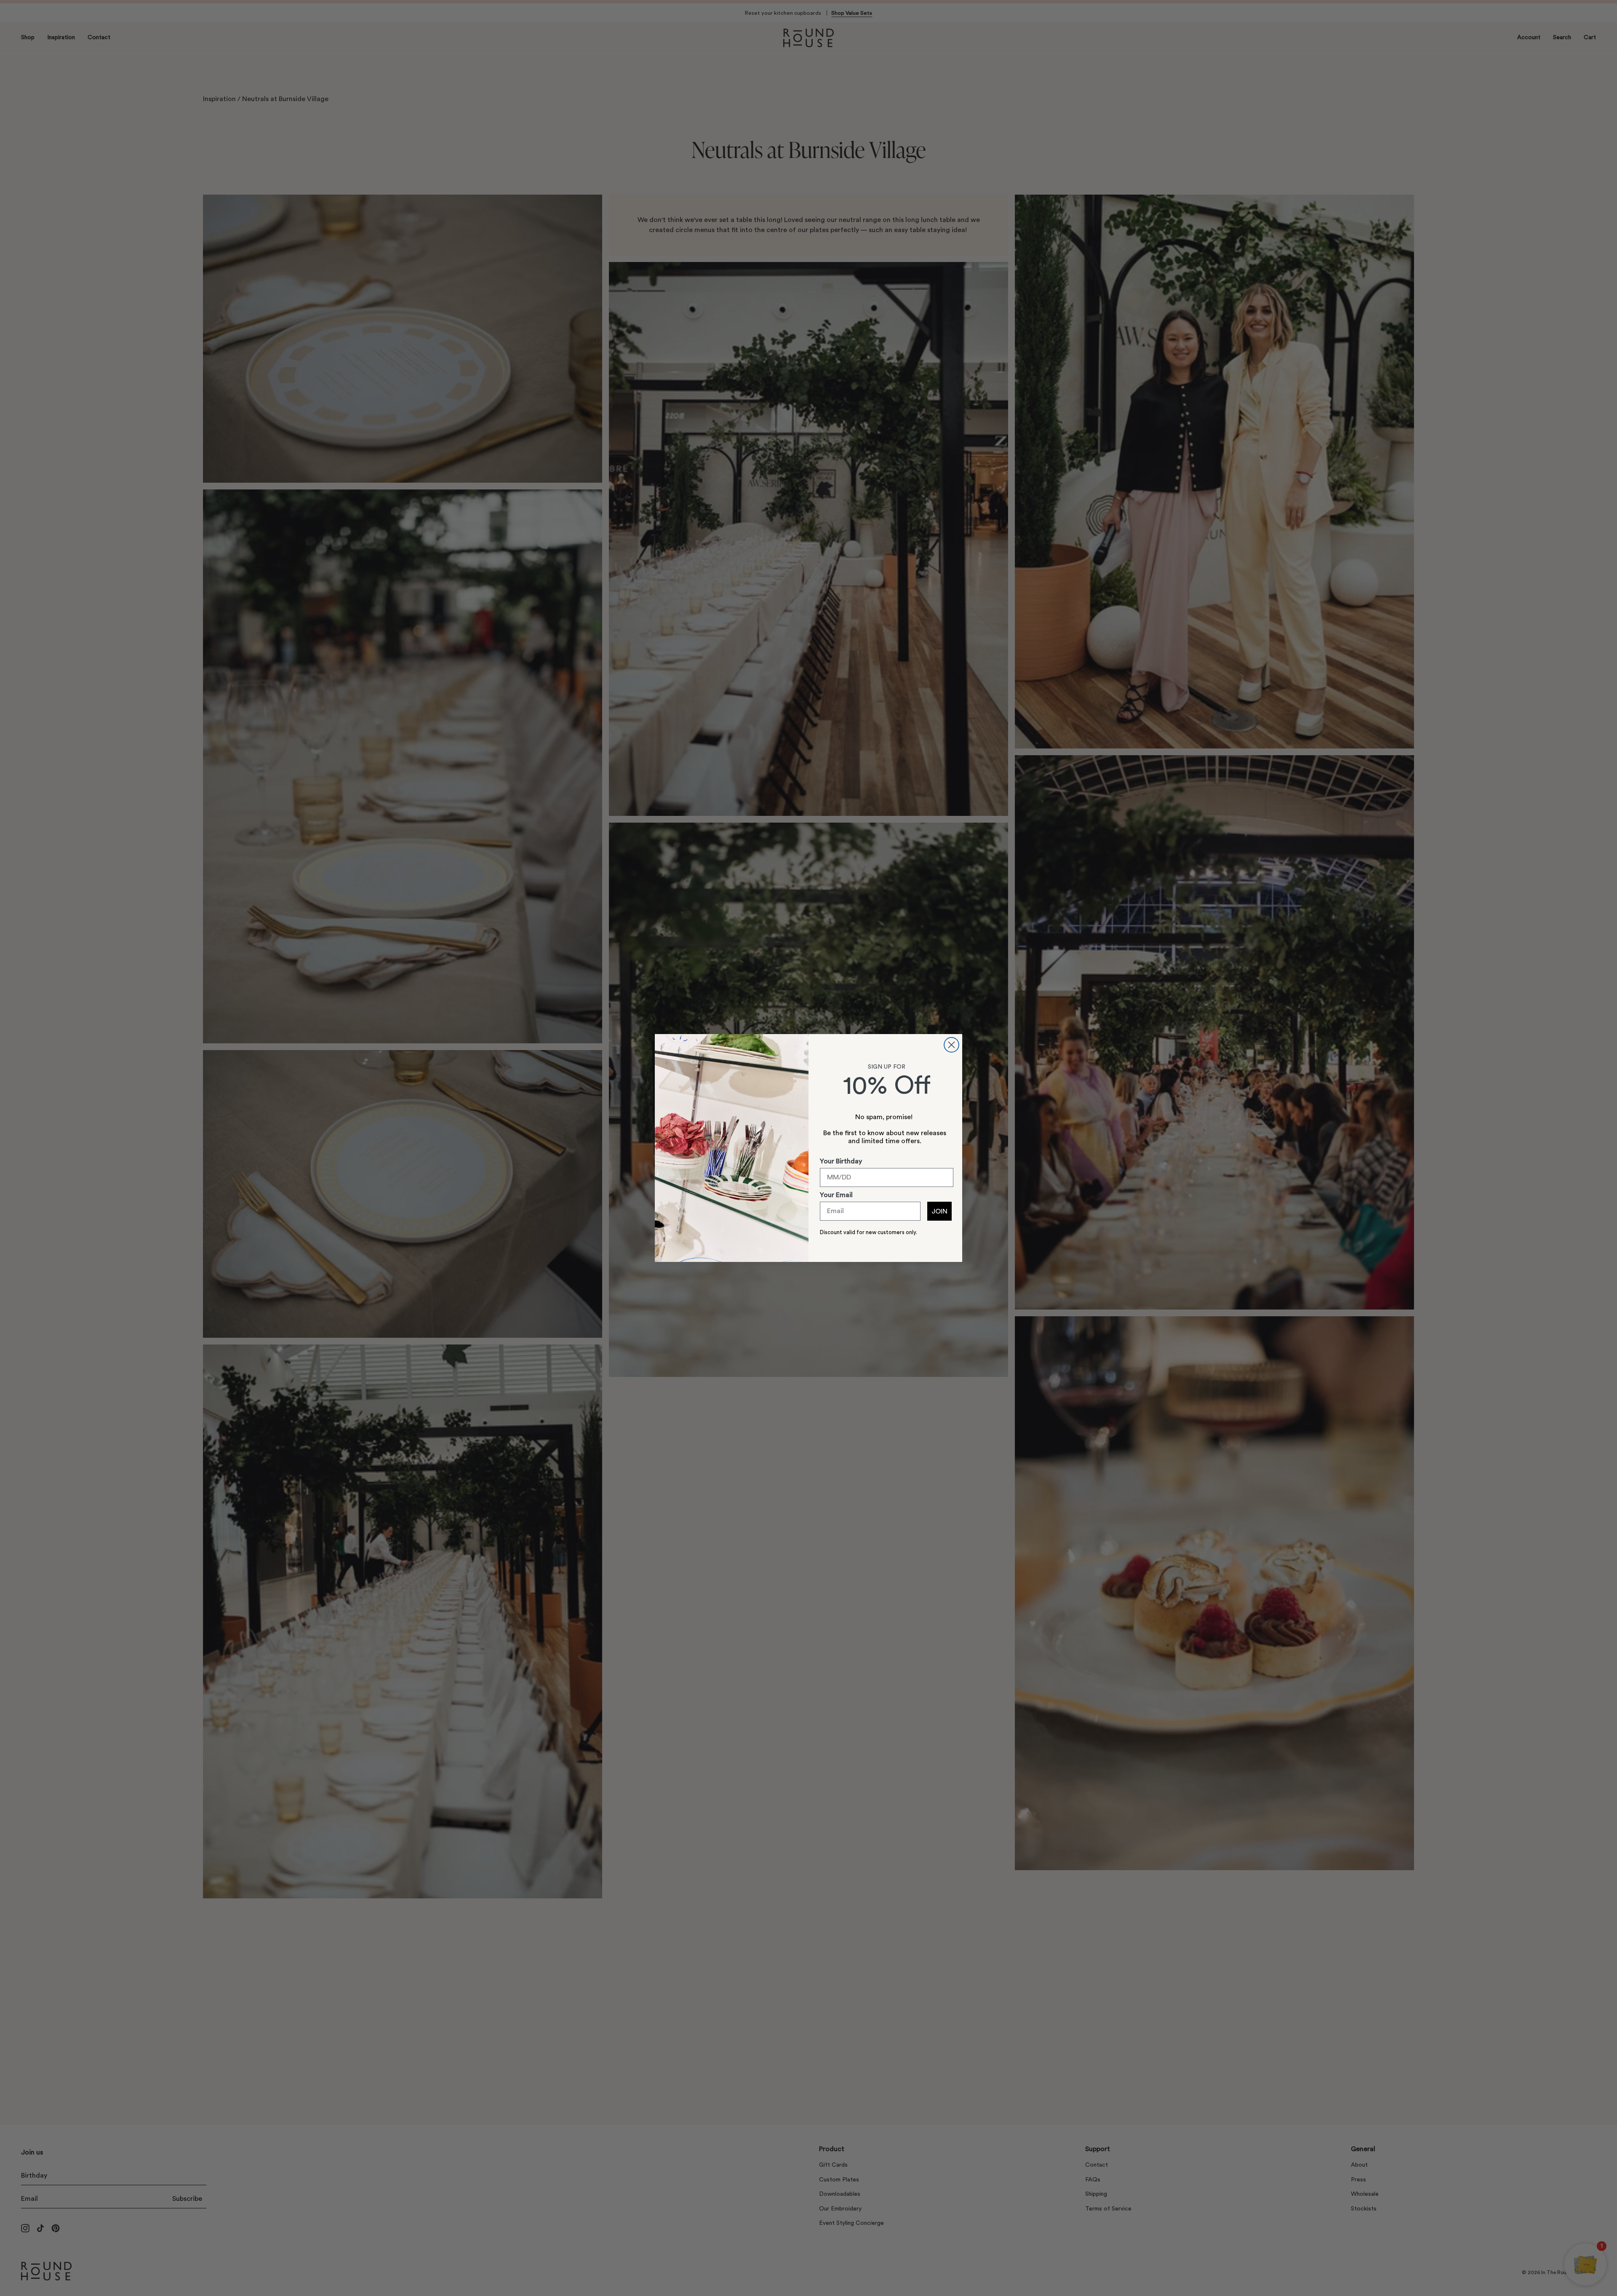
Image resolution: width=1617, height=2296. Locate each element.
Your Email (836, 1195)
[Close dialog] (951, 1045)
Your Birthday (841, 1161)
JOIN (939, 1211)
